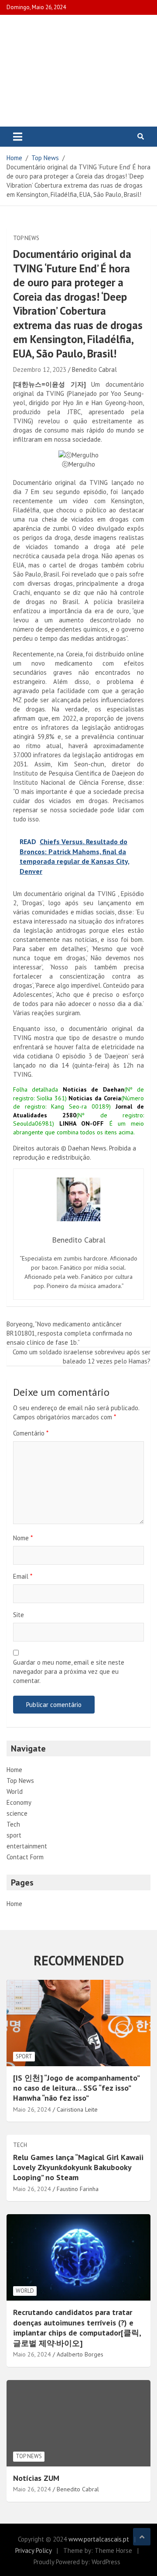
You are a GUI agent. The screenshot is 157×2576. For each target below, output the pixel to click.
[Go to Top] (142, 2537)
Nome (23, 1538)
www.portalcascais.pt (99, 2539)
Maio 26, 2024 (32, 2109)
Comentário (31, 1433)
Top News (26, 238)
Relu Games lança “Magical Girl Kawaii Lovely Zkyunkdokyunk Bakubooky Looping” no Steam (78, 2167)
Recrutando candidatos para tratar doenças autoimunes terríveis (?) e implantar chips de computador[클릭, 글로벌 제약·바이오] (77, 2327)
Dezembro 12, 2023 (40, 369)
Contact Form (25, 1857)
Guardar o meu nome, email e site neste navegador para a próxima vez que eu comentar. (69, 1671)
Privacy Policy (33, 2550)
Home (14, 1770)
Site (19, 1615)
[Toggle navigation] (18, 137)
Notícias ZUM (36, 2478)
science (17, 1813)
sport (14, 1835)
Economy (19, 1802)
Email (23, 1576)
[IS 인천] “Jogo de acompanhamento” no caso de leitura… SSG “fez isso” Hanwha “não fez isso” (76, 2088)
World (15, 1791)
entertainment (27, 1846)
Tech (13, 1824)
